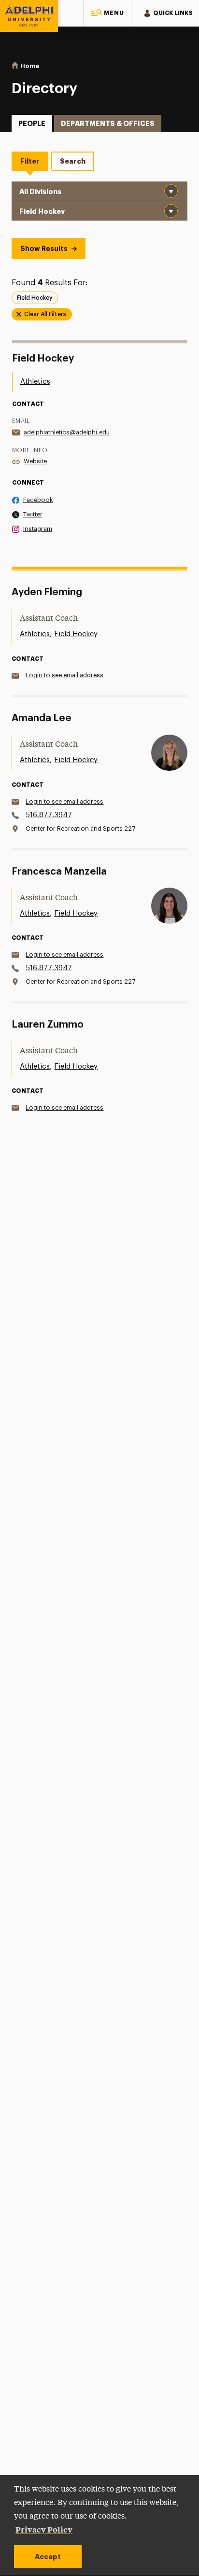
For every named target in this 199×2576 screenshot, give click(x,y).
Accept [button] (48, 2557)
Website (35, 461)
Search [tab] (73, 161)
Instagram (38, 529)
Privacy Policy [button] (44, 2529)
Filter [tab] (30, 161)
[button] (107, 13)
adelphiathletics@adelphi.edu (67, 432)
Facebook (38, 500)
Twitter (33, 514)
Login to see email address (64, 675)
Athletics (35, 382)
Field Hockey (76, 634)
